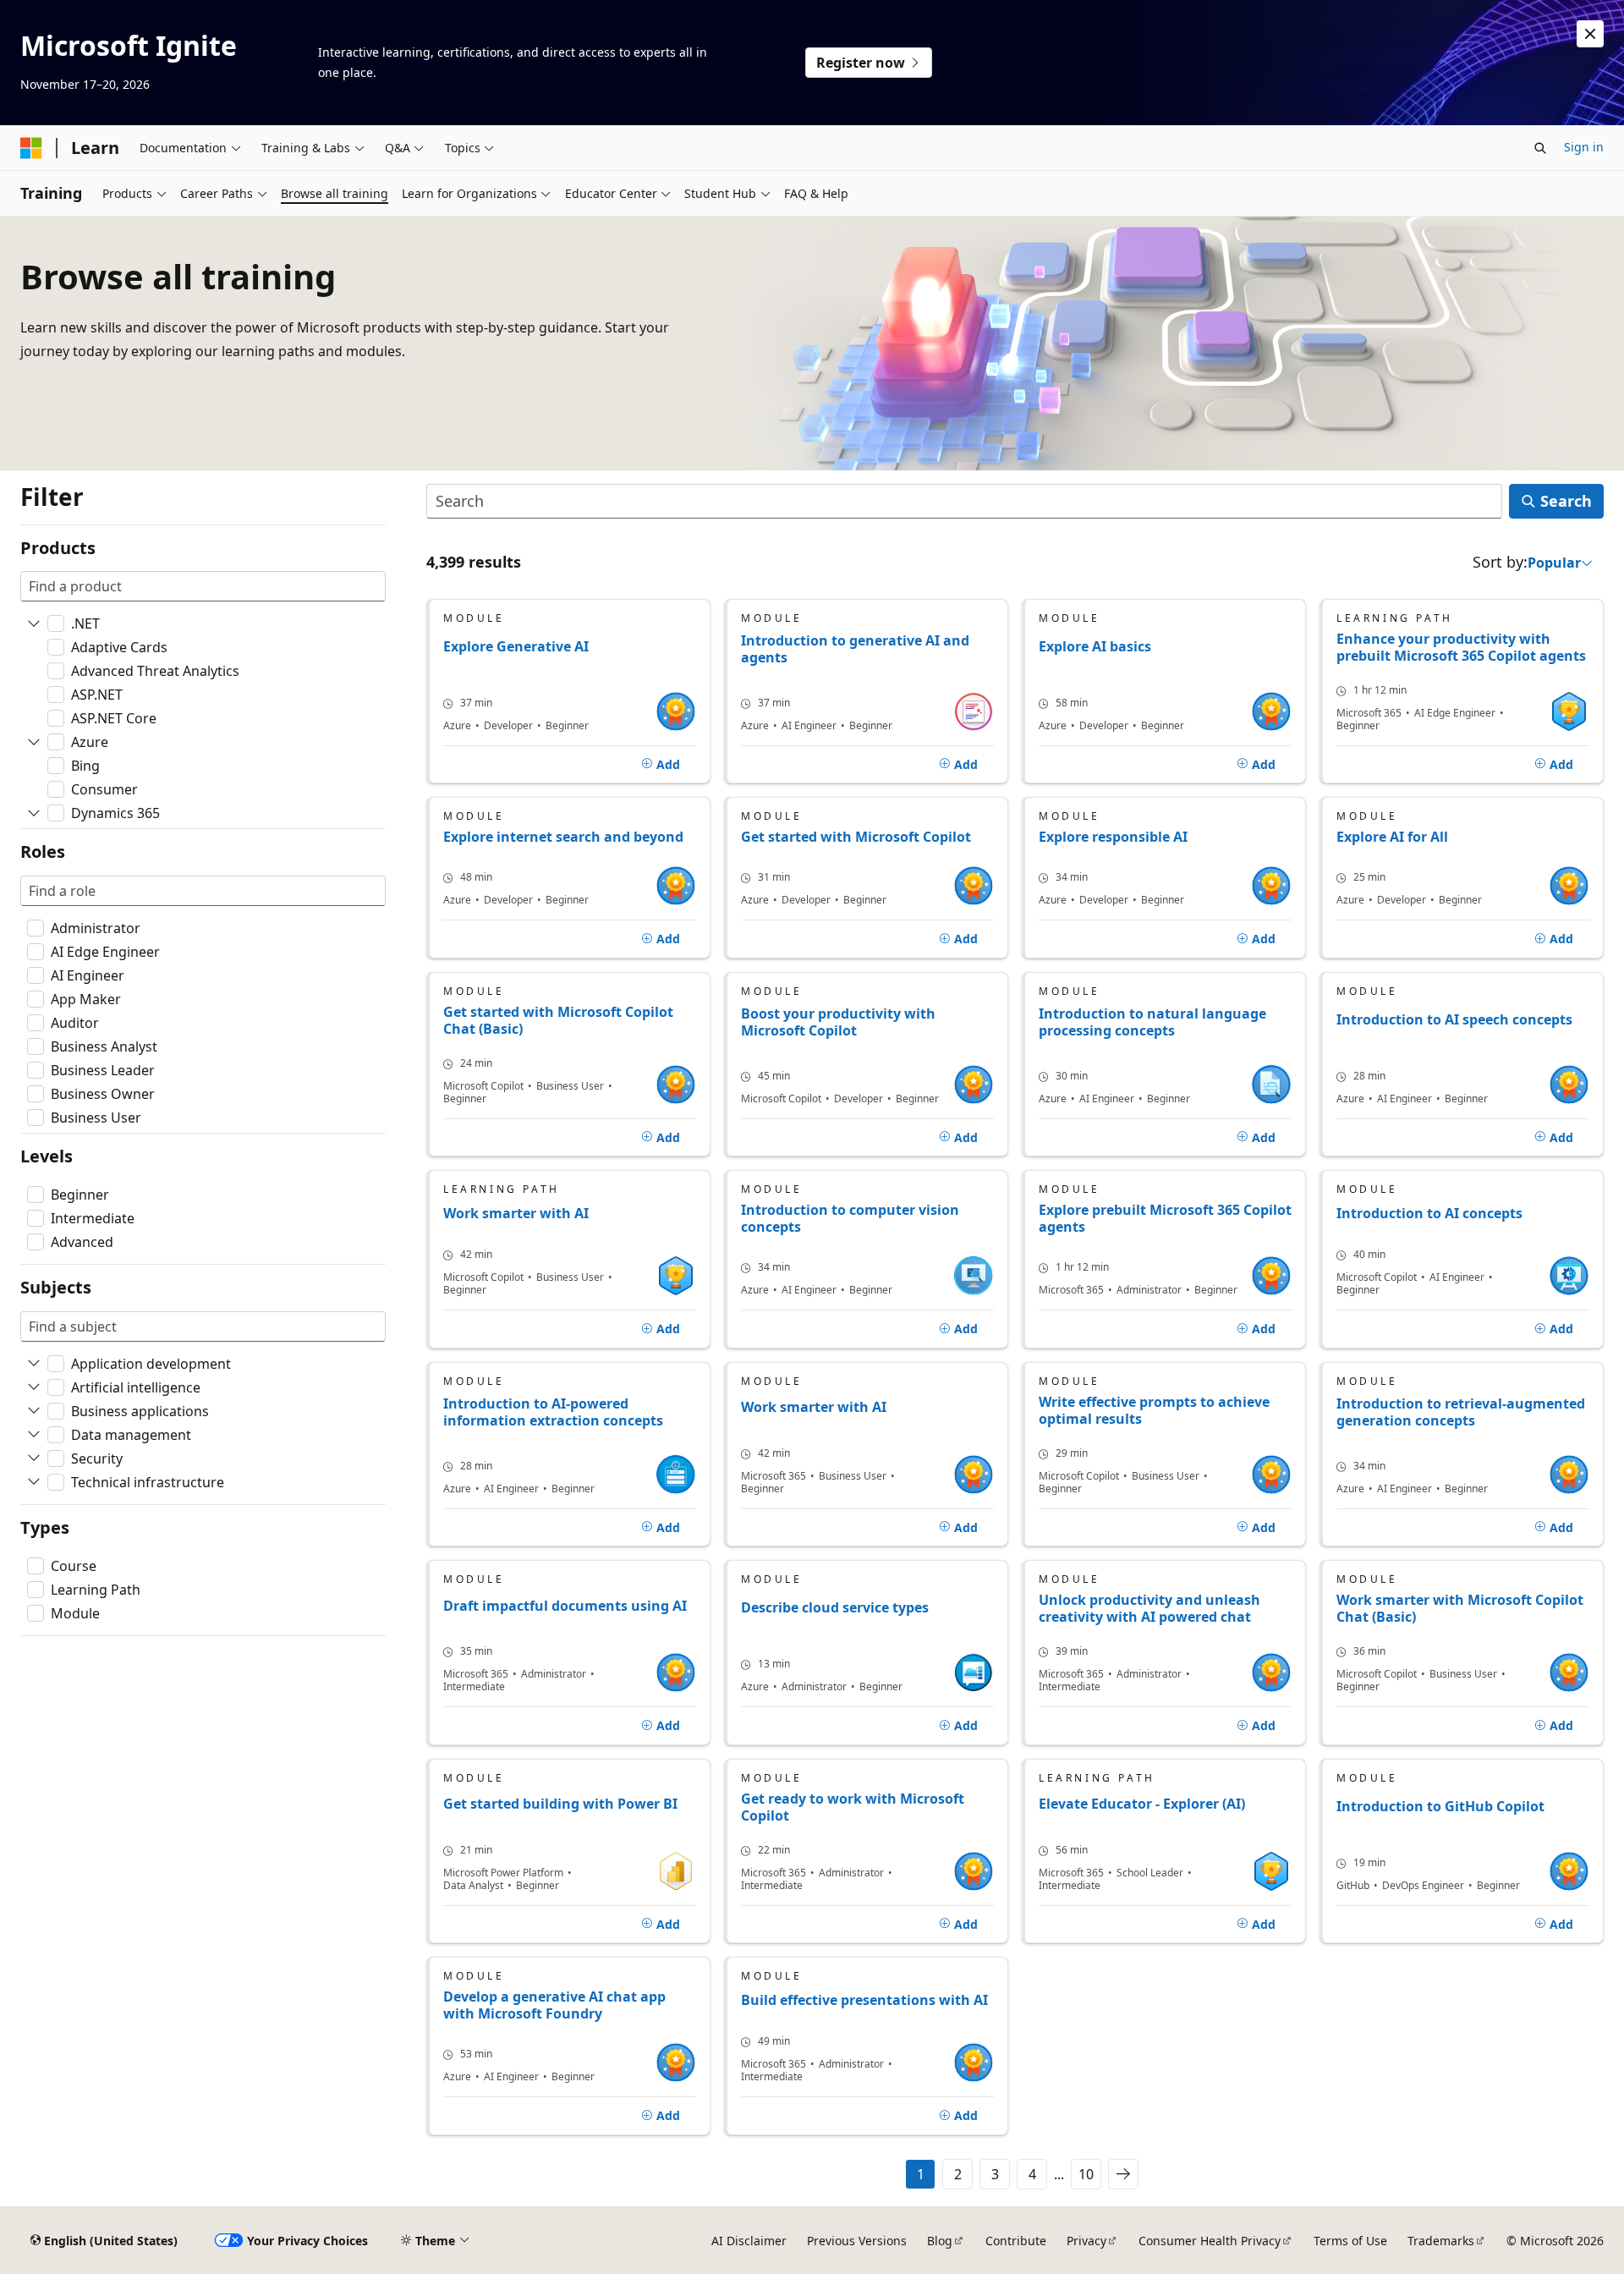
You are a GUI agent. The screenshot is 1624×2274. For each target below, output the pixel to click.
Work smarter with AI (516, 1214)
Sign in (1584, 147)
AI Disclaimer (749, 2241)
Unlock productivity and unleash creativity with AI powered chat (1149, 1608)
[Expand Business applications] (34, 1411)
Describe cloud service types (835, 1608)
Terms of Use (1350, 2241)
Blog (940, 2241)
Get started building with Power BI (560, 1804)
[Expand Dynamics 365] (34, 813)
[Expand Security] (34, 1458)
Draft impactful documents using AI (565, 1606)
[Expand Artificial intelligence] (34, 1387)
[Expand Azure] (34, 742)
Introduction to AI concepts (1429, 1214)
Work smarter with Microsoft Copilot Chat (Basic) (1460, 1608)
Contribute (1016, 2241)
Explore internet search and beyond (563, 837)
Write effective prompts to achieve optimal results (1154, 1410)
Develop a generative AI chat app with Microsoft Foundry (554, 2005)
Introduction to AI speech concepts (1454, 1020)
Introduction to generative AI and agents (855, 649)
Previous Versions (857, 2241)
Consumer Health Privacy (1210, 2241)
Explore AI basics (1095, 647)
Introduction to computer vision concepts (850, 1218)
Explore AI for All (1392, 837)
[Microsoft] (31, 148)
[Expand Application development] (34, 1364)
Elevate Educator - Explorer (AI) (1142, 1804)
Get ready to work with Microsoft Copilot (853, 1807)
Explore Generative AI (516, 647)
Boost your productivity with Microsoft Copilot (838, 1022)
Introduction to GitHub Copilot (1440, 1807)
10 (1086, 2174)
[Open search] (1540, 148)
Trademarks (1441, 2241)
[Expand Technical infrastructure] (34, 1482)
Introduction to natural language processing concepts (1152, 1022)
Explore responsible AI (1113, 837)
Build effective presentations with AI (864, 2000)
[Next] (1123, 2174)
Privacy (1086, 2241)
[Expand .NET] (34, 623)
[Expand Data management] (34, 1435)
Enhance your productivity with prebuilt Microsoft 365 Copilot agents (1461, 647)
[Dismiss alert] (1590, 34)
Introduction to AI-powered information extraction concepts (553, 1412)
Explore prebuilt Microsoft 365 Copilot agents (1165, 1218)
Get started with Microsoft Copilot (856, 837)
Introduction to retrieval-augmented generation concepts (1461, 1412)
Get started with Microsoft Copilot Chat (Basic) (558, 1020)
